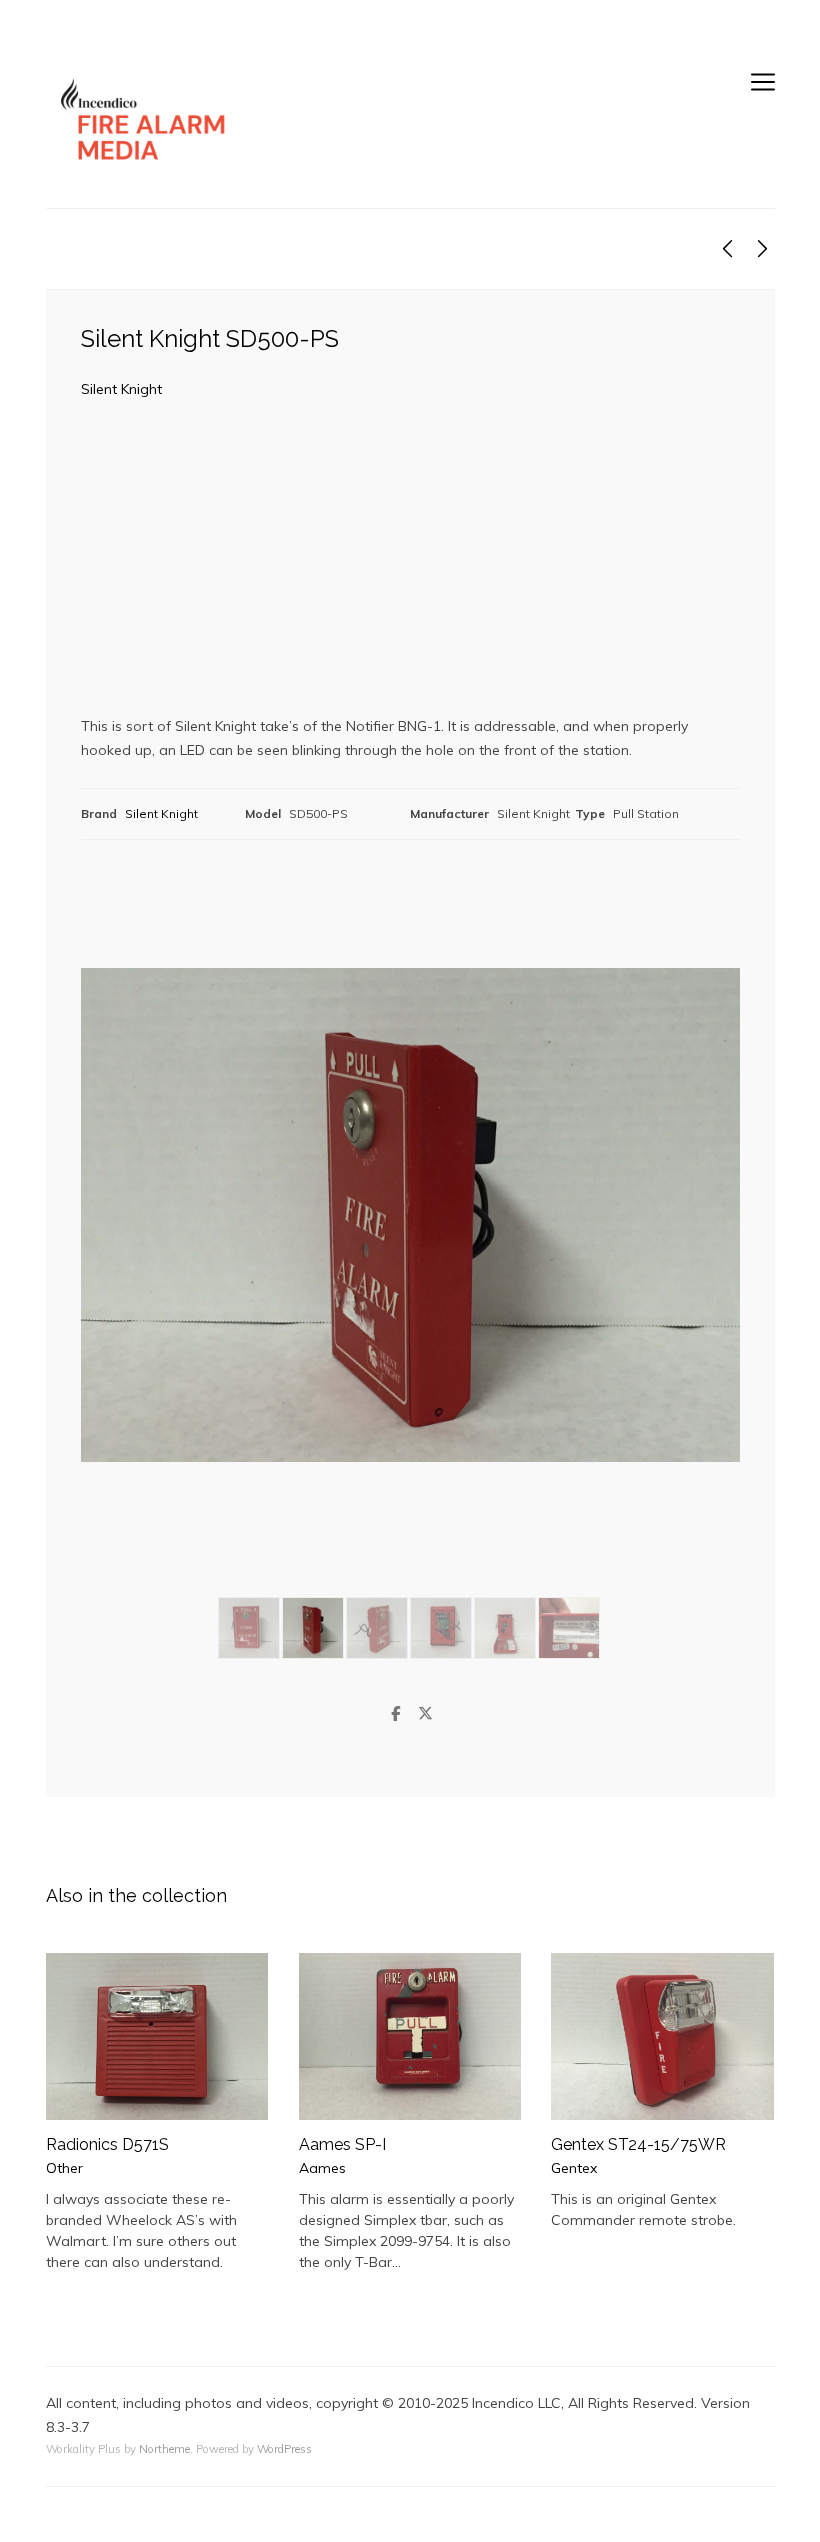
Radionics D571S (107, 2144)
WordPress (284, 2449)
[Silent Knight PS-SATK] (727, 249)
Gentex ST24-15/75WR (638, 2144)
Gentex (574, 2168)
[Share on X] (425, 1714)
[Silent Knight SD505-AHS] (762, 249)
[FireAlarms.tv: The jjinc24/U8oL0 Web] (146, 120)
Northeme (164, 2449)
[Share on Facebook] (395, 1714)
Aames (322, 2168)
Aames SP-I (342, 2144)
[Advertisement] (410, 565)
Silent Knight (121, 389)
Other (64, 2168)
